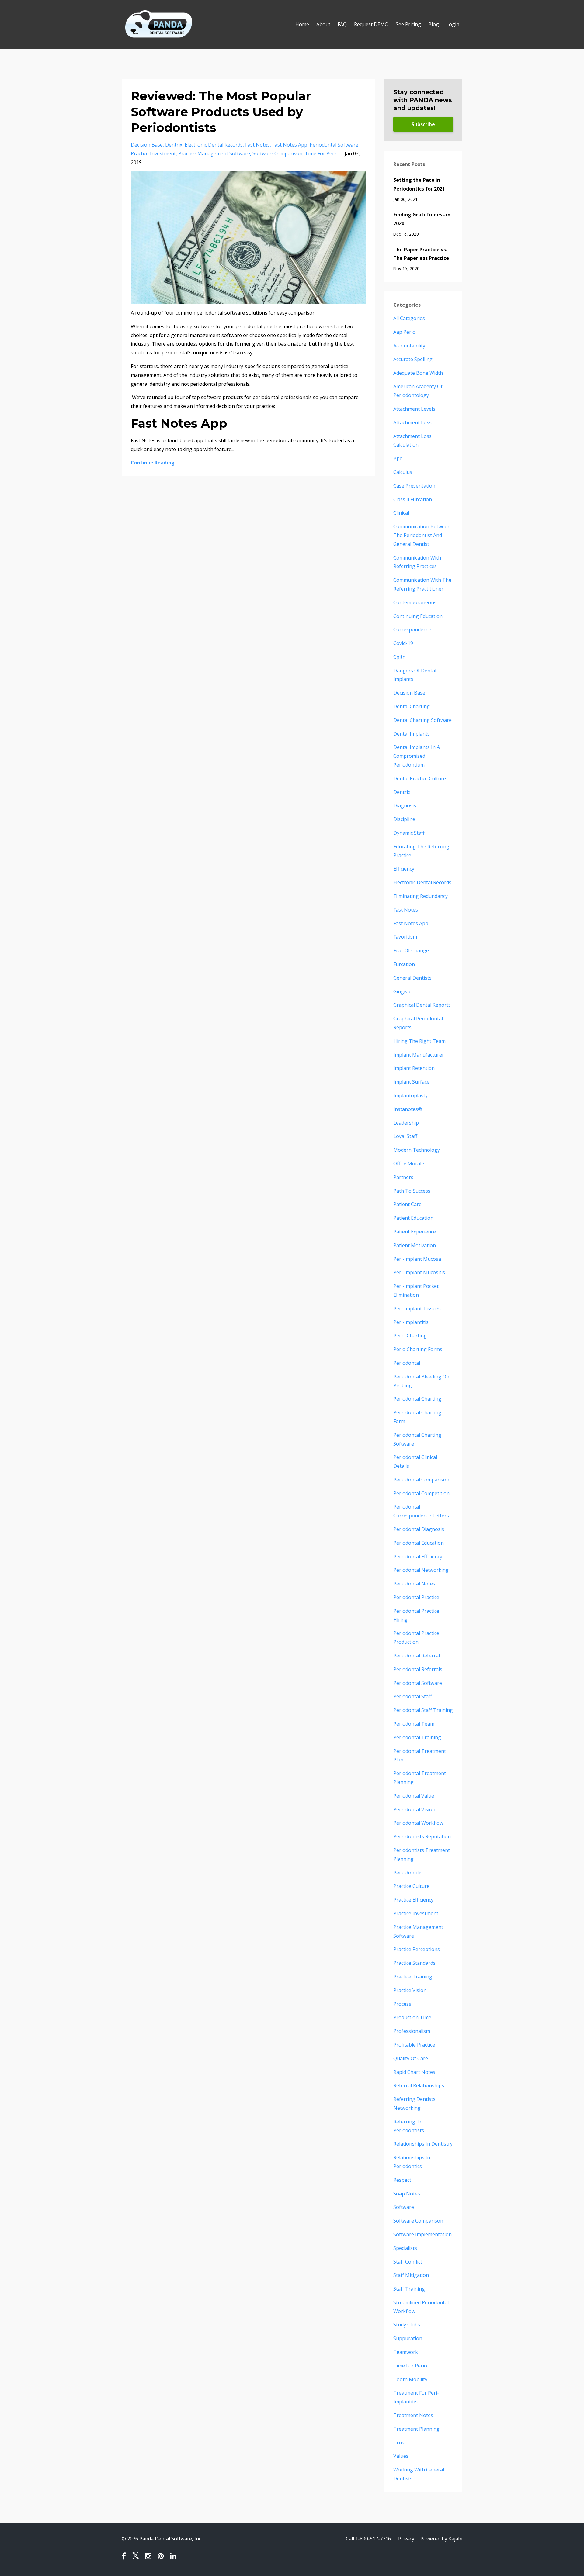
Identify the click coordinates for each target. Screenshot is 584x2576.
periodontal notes (414, 1584)
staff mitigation (411, 2275)
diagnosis (405, 805)
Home (302, 24)
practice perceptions (417, 1949)
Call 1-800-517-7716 (368, 2539)
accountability (409, 346)
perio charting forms (418, 1349)
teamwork (406, 2352)
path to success (412, 1191)
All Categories (409, 318)
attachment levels (414, 409)
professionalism (412, 2031)
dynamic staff (409, 833)
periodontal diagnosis (419, 1529)
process (402, 2004)
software (404, 2207)
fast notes (257, 145)
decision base (147, 145)
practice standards (414, 1963)
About (323, 24)
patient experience (415, 1232)
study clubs (407, 2325)
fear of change (411, 950)
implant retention (414, 1068)
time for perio (322, 153)
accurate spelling (413, 359)
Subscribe (423, 124)
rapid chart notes (414, 2072)
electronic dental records (214, 145)
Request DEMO (371, 24)
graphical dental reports (422, 1005)
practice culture (411, 1886)
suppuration (408, 2338)
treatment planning (416, 2429)
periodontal (407, 1363)
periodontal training (417, 1737)
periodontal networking (421, 1570)
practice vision (410, 1990)
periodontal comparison (421, 1480)
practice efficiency (413, 1900)
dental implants (412, 734)
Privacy (406, 2539)
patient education (413, 1218)
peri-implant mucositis (419, 1272)
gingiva (402, 991)
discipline (404, 819)
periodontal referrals (418, 1669)
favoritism (405, 937)
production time (412, 2017)
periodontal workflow (418, 1823)
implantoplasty (410, 1095)
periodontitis (408, 1873)
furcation (404, 964)
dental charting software (422, 720)
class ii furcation (413, 499)
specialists (405, 2248)
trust (400, 2443)
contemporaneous (415, 602)
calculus (403, 472)
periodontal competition (421, 1493)
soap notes (407, 2194)
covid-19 (403, 643)
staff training (409, 2289)
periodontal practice (416, 1597)
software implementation (422, 2234)
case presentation (414, 486)
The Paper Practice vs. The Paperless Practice (421, 254)
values (401, 2456)
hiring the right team (419, 1041)
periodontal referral (417, 1656)
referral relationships (419, 2085)
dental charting (412, 706)
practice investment (153, 153)
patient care (407, 1204)
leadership (406, 1123)
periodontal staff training (423, 1710)
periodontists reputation (422, 1836)
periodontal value (414, 1796)
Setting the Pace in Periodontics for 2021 (419, 184)
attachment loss (412, 422)
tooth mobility (410, 2379)
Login (453, 24)
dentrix (174, 145)
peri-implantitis (411, 1322)
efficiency (404, 869)
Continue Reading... (155, 463)
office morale (409, 1164)
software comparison (277, 153)
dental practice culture (420, 778)
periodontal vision (414, 1809)
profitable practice (414, 2045)
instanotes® (408, 1109)
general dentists (412, 978)
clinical (401, 513)
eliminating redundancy (421, 896)
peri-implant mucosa (417, 1259)
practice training (413, 1977)
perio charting (410, 1336)
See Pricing (408, 24)
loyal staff (405, 1136)
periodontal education (419, 1543)
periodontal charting (417, 1399)
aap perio (404, 332)
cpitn (399, 657)
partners (403, 1177)
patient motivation (415, 1245)
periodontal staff (413, 1696)
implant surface (411, 1082)
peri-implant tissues (417, 1309)
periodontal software (334, 145)
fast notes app (290, 145)
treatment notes (413, 2415)
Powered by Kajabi (441, 2539)
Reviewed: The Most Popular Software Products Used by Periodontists (221, 112)
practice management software (214, 153)
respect (402, 2180)
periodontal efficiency (418, 1557)
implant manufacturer (419, 1055)
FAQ (342, 24)
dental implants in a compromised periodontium (417, 756)
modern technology (417, 1150)
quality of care (411, 2058)
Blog (434, 24)
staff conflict (408, 2262)
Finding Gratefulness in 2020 (422, 219)
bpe (398, 458)
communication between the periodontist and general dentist (422, 535)
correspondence (412, 629)
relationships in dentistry (423, 2144)
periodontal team (414, 1724)
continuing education (418, 616)
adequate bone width (418, 373)
